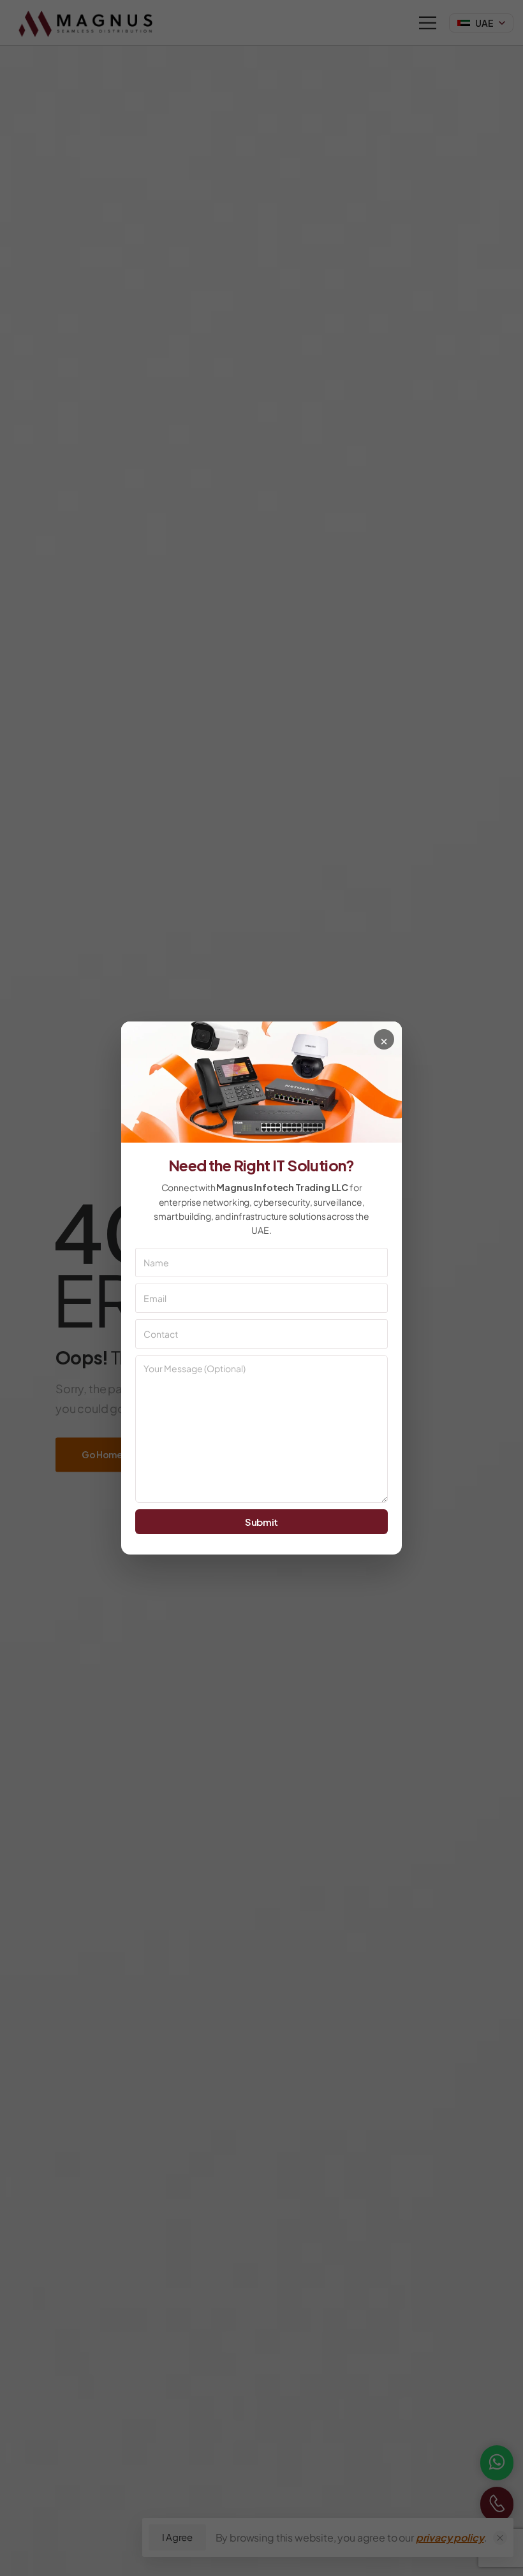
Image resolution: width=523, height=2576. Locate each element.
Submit (261, 1522)
